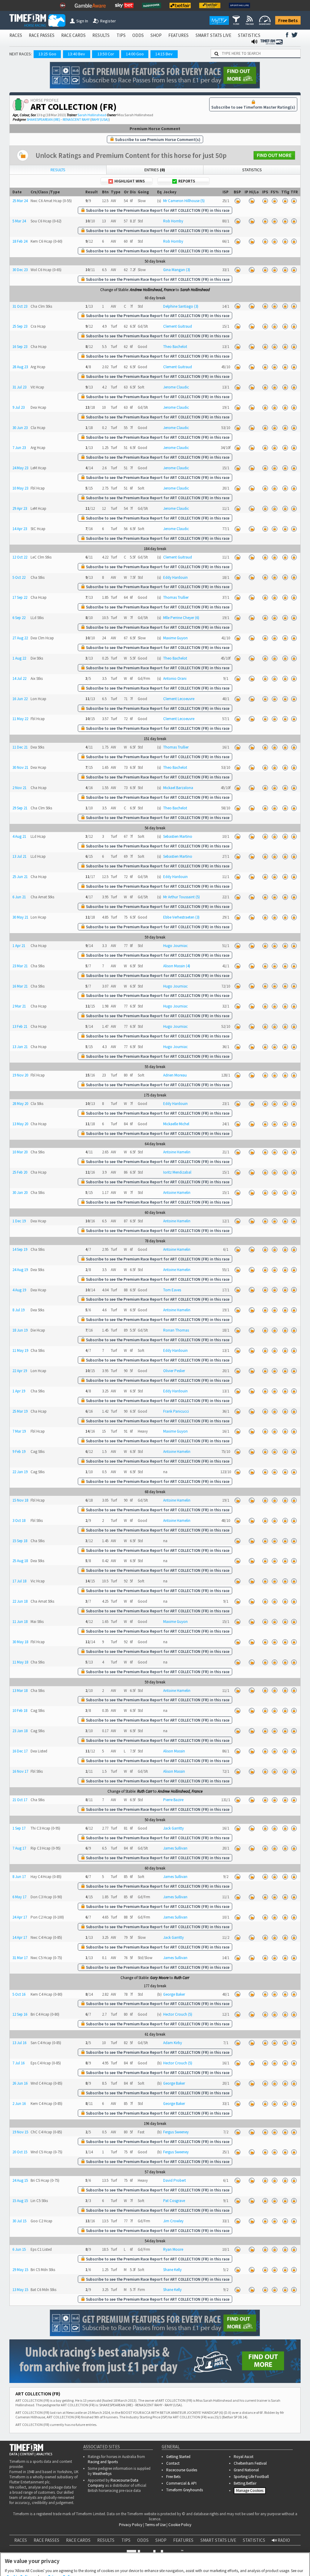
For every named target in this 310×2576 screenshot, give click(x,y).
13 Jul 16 (19, 2043)
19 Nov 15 (20, 2132)
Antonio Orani (175, 678)
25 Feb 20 (20, 1172)
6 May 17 (19, 1897)
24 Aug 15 (20, 2180)
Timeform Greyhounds (185, 2490)
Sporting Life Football (251, 2477)
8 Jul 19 (18, 1310)
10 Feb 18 (20, 1711)
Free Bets (288, 20)
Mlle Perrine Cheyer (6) (181, 618)
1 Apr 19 (19, 1391)
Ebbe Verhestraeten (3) (181, 917)
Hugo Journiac (175, 946)
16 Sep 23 (20, 347)
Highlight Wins (130, 181)
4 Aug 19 (19, 1290)
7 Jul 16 (18, 2063)
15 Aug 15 (20, 2201)
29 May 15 (20, 2270)
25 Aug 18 (20, 1561)
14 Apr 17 (20, 1937)
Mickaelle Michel (176, 1124)
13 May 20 (20, 1124)
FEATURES (178, 35)
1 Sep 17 (19, 1828)
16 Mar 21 (20, 986)
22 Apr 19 (20, 1371)
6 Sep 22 (19, 618)
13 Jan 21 (20, 1047)
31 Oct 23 (20, 306)
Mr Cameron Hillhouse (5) (184, 201)
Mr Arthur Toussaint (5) (181, 897)
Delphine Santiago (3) (181, 306)
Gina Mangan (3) (177, 270)
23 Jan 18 (20, 1731)
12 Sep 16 (20, 2014)
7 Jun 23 (19, 448)
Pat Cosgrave (174, 2201)
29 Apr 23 (20, 508)
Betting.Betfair (245, 2483)
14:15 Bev (164, 54)
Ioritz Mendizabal (177, 1172)
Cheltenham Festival (250, 2463)
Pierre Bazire (173, 1800)
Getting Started (178, 2457)
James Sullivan (175, 1848)
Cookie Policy (19, 2547)
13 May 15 (20, 2290)
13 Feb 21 (20, 1026)
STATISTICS (249, 35)
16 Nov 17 (20, 1771)
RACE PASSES (42, 35)
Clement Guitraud (178, 326)
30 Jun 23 (20, 428)
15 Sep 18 (20, 1541)
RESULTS (101, 35)
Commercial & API (181, 2483)
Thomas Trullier (176, 597)
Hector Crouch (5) (178, 2014)
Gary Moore (159, 1978)
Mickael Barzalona (178, 788)
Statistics (252, 170)
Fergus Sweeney (176, 2132)
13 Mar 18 (20, 1691)
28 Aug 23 (20, 367)
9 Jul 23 (18, 407)
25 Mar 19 (20, 1411)
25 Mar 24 (20, 201)
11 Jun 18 (20, 1622)
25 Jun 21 (20, 877)
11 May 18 (20, 1662)
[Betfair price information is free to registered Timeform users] (237, 201)
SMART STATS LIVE (213, 35)
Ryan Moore (173, 2249)
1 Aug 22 (19, 658)
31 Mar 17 (20, 1958)
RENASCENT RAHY (76, 119)
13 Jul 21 (19, 856)
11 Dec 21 (20, 747)
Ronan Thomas (176, 1330)
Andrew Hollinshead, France (152, 290)
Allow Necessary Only (153, 2565)
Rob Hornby (173, 221)
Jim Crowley (173, 2221)
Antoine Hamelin (177, 1152)
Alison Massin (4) (177, 966)
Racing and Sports (103, 2462)
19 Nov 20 (20, 1075)
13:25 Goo (47, 54)
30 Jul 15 (19, 2221)
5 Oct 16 (19, 1994)
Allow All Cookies (199, 2565)
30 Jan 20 (20, 1193)
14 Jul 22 (19, 678)
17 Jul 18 (19, 1581)
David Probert (175, 2180)
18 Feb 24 (20, 241)
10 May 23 (20, 488)
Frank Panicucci (176, 1411)
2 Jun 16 (19, 2104)
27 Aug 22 (20, 638)
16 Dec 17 (20, 1751)
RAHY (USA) (100, 119)
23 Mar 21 (20, 966)
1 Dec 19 (19, 1221)
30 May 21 (20, 917)
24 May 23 (20, 468)
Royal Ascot (244, 2457)
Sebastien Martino (178, 836)
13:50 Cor (106, 54)
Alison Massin (174, 1751)
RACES (16, 35)
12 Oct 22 (20, 557)
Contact (173, 2463)
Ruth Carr (145, 1791)
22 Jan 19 (20, 1472)
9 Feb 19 (19, 1452)
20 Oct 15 (20, 2152)
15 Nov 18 (20, 1500)
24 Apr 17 (20, 1917)
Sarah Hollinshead (92, 115)
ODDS (138, 35)
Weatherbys (102, 2474)
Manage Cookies (251, 2492)
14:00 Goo (135, 54)
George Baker (174, 1994)
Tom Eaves (172, 1290)
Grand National (246, 2470)
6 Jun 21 (19, 897)
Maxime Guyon (175, 638)
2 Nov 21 (19, 788)
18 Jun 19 (20, 1330)
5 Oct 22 (19, 577)
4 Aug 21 (19, 836)
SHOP (156, 35)
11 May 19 (20, 1350)
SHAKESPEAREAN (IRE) (43, 119)
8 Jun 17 (19, 1877)
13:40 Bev (76, 54)
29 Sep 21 (20, 808)
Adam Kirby (173, 2043)
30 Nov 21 (20, 767)
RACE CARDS (73, 35)
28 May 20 (20, 1104)
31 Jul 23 (19, 387)
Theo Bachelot (175, 347)
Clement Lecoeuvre (179, 699)
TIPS (121, 35)
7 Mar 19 (19, 1431)
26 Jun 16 (20, 2083)
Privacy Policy (61, 2547)
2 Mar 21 (19, 1006)
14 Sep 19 (20, 1249)
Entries (155, 170)
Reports (187, 181)
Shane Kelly (172, 2270)
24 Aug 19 (20, 1270)
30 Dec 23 (20, 270)
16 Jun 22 (20, 699)
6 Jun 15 (19, 2249)
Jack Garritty (173, 1828)
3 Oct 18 (19, 1521)
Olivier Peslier (174, 1371)
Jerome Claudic (176, 387)
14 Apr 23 (20, 529)
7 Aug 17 (19, 1848)
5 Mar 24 (19, 221)
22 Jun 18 (20, 1601)
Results (58, 170)
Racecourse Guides (182, 2470)
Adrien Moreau (175, 1075)
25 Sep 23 (20, 326)
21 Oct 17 (20, 1800)
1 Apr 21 (19, 946)
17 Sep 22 (20, 597)
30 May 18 (20, 1642)
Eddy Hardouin (175, 577)
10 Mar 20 (20, 1152)
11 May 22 (20, 719)
